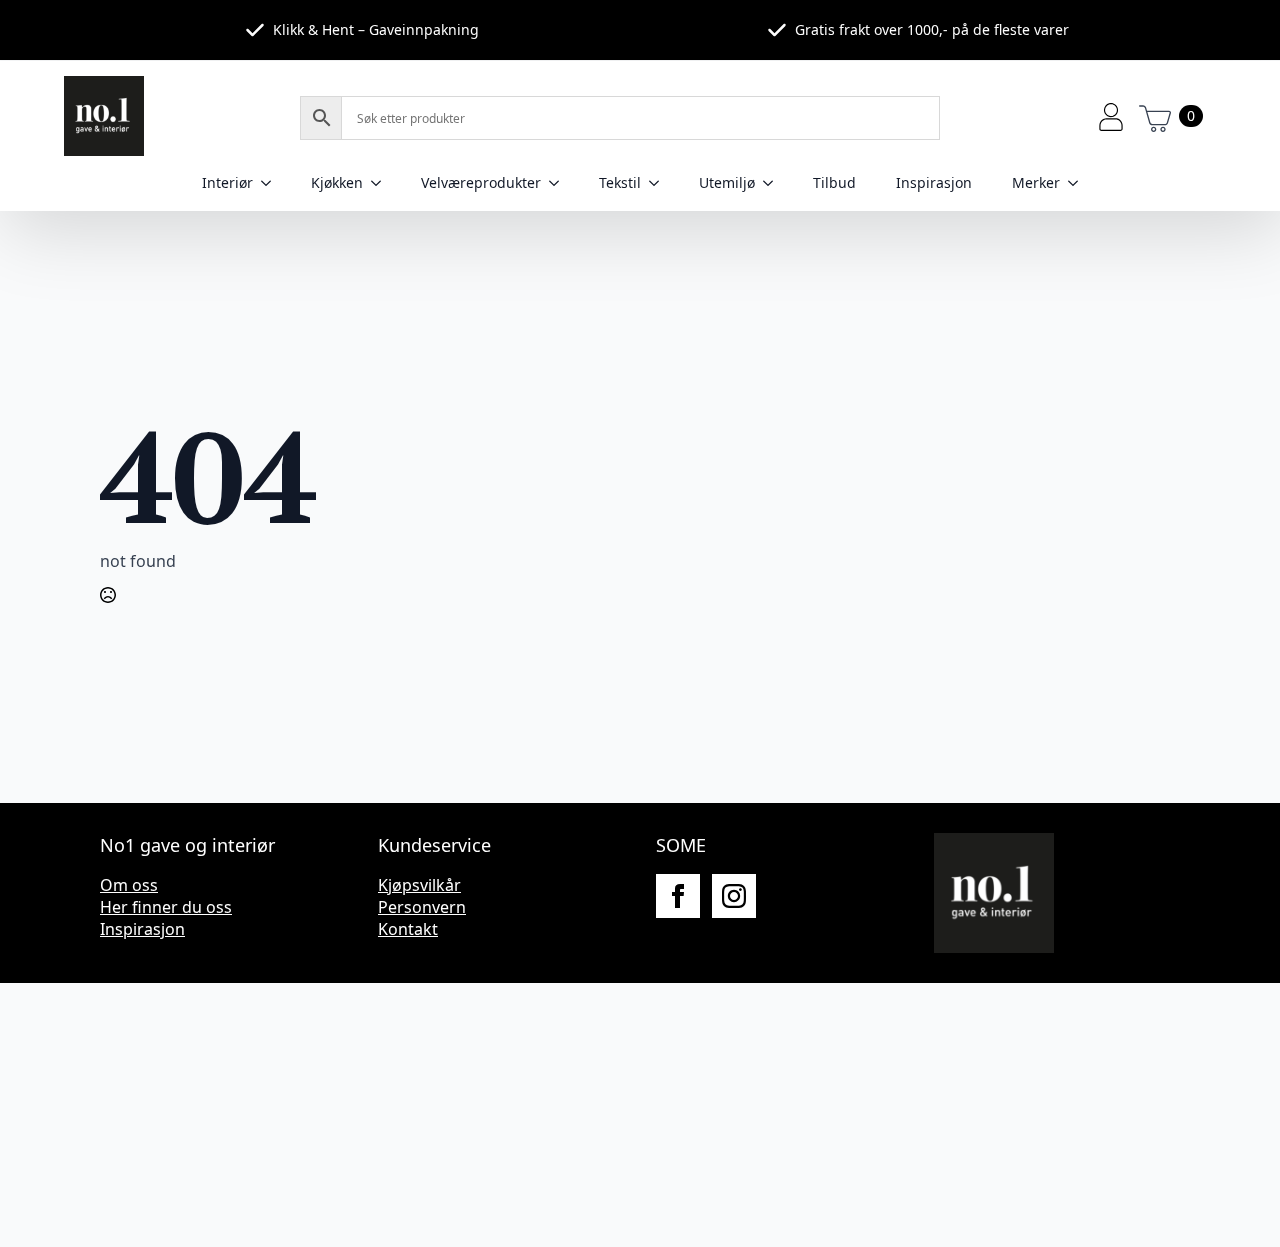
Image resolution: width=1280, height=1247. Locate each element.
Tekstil (620, 182)
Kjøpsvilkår (419, 885)
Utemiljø (727, 182)
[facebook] (678, 896)
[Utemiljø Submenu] (774, 183)
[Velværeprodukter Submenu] (560, 183)
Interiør (227, 182)
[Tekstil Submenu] (660, 183)
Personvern (422, 907)
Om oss (129, 885)
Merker (1036, 182)
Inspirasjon (934, 182)
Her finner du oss (166, 907)
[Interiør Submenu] (272, 183)
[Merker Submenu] (1079, 183)
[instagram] (734, 896)
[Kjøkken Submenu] (382, 183)
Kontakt (408, 929)
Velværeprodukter (481, 182)
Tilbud (834, 182)
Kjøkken (337, 182)
